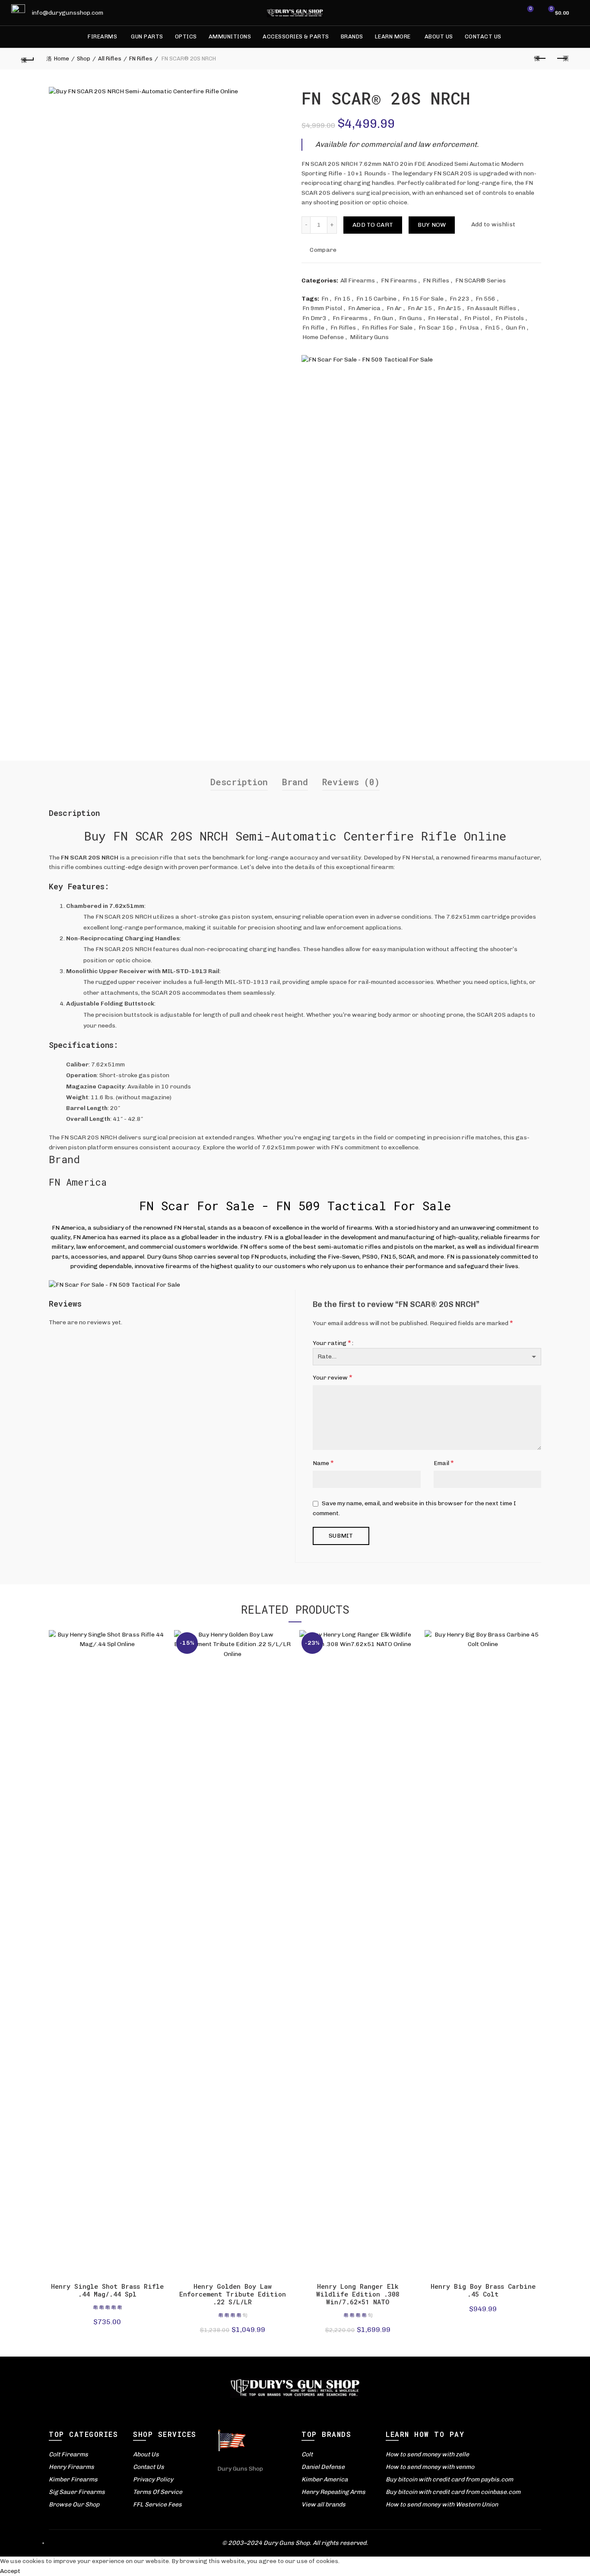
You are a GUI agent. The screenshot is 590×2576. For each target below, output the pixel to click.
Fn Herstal (443, 318)
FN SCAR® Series (481, 281)
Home (62, 59)
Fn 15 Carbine (376, 299)
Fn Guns (411, 318)
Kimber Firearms (73, 2479)
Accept (10, 2571)
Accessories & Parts (296, 36)
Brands (352, 36)
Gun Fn (515, 328)
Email (444, 1463)
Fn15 (492, 328)
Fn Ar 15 (420, 308)
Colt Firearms (68, 2454)
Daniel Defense (323, 2467)
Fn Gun (383, 318)
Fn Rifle (313, 328)
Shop (84, 59)
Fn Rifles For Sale (387, 328)
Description (239, 782)
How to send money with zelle (427, 2454)
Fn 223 (460, 299)
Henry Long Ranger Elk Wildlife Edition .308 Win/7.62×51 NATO (358, 2294)
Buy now (432, 225)
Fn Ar (394, 308)
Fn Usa (469, 328)
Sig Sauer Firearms (77, 2492)
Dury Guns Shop (240, 2469)
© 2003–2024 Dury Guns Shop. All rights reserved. (295, 2543)
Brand (295, 782)
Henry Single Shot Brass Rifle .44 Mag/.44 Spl (107, 2290)
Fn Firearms (350, 318)
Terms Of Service (158, 2492)
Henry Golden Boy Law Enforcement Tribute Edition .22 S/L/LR (233, 2294)
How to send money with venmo (430, 2467)
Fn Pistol (477, 318)
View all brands (324, 2505)
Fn (325, 299)
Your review (333, 1377)
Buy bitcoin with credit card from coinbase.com (453, 2492)
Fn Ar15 (449, 308)
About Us (439, 36)
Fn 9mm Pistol (322, 308)
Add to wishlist (493, 224)
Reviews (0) (351, 782)
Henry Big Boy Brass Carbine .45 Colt (483, 2290)
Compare (323, 250)
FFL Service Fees (157, 2505)
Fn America (364, 308)
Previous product (541, 59)
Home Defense (323, 337)
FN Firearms (399, 281)
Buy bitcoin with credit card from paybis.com (449, 2479)
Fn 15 (342, 299)
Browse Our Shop (74, 2505)
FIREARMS (102, 36)
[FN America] (367, 360)
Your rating (332, 1343)
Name (323, 1463)
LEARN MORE (393, 36)
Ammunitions (230, 36)
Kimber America (325, 2479)
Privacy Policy (153, 2479)
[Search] (506, 13)
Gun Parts (147, 36)
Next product (562, 59)
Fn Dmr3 (314, 318)
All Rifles (110, 59)
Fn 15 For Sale (423, 299)
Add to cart (373, 225)
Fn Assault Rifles (492, 308)
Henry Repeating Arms (333, 2492)
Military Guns (369, 337)
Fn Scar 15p (436, 328)
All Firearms (358, 281)
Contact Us (483, 36)
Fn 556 (485, 299)
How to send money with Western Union (442, 2505)
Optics (186, 36)
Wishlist (530, 9)
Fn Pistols (510, 318)
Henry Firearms (71, 2467)
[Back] (28, 59)
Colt (307, 2454)
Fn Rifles (343, 328)
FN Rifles (141, 59)
